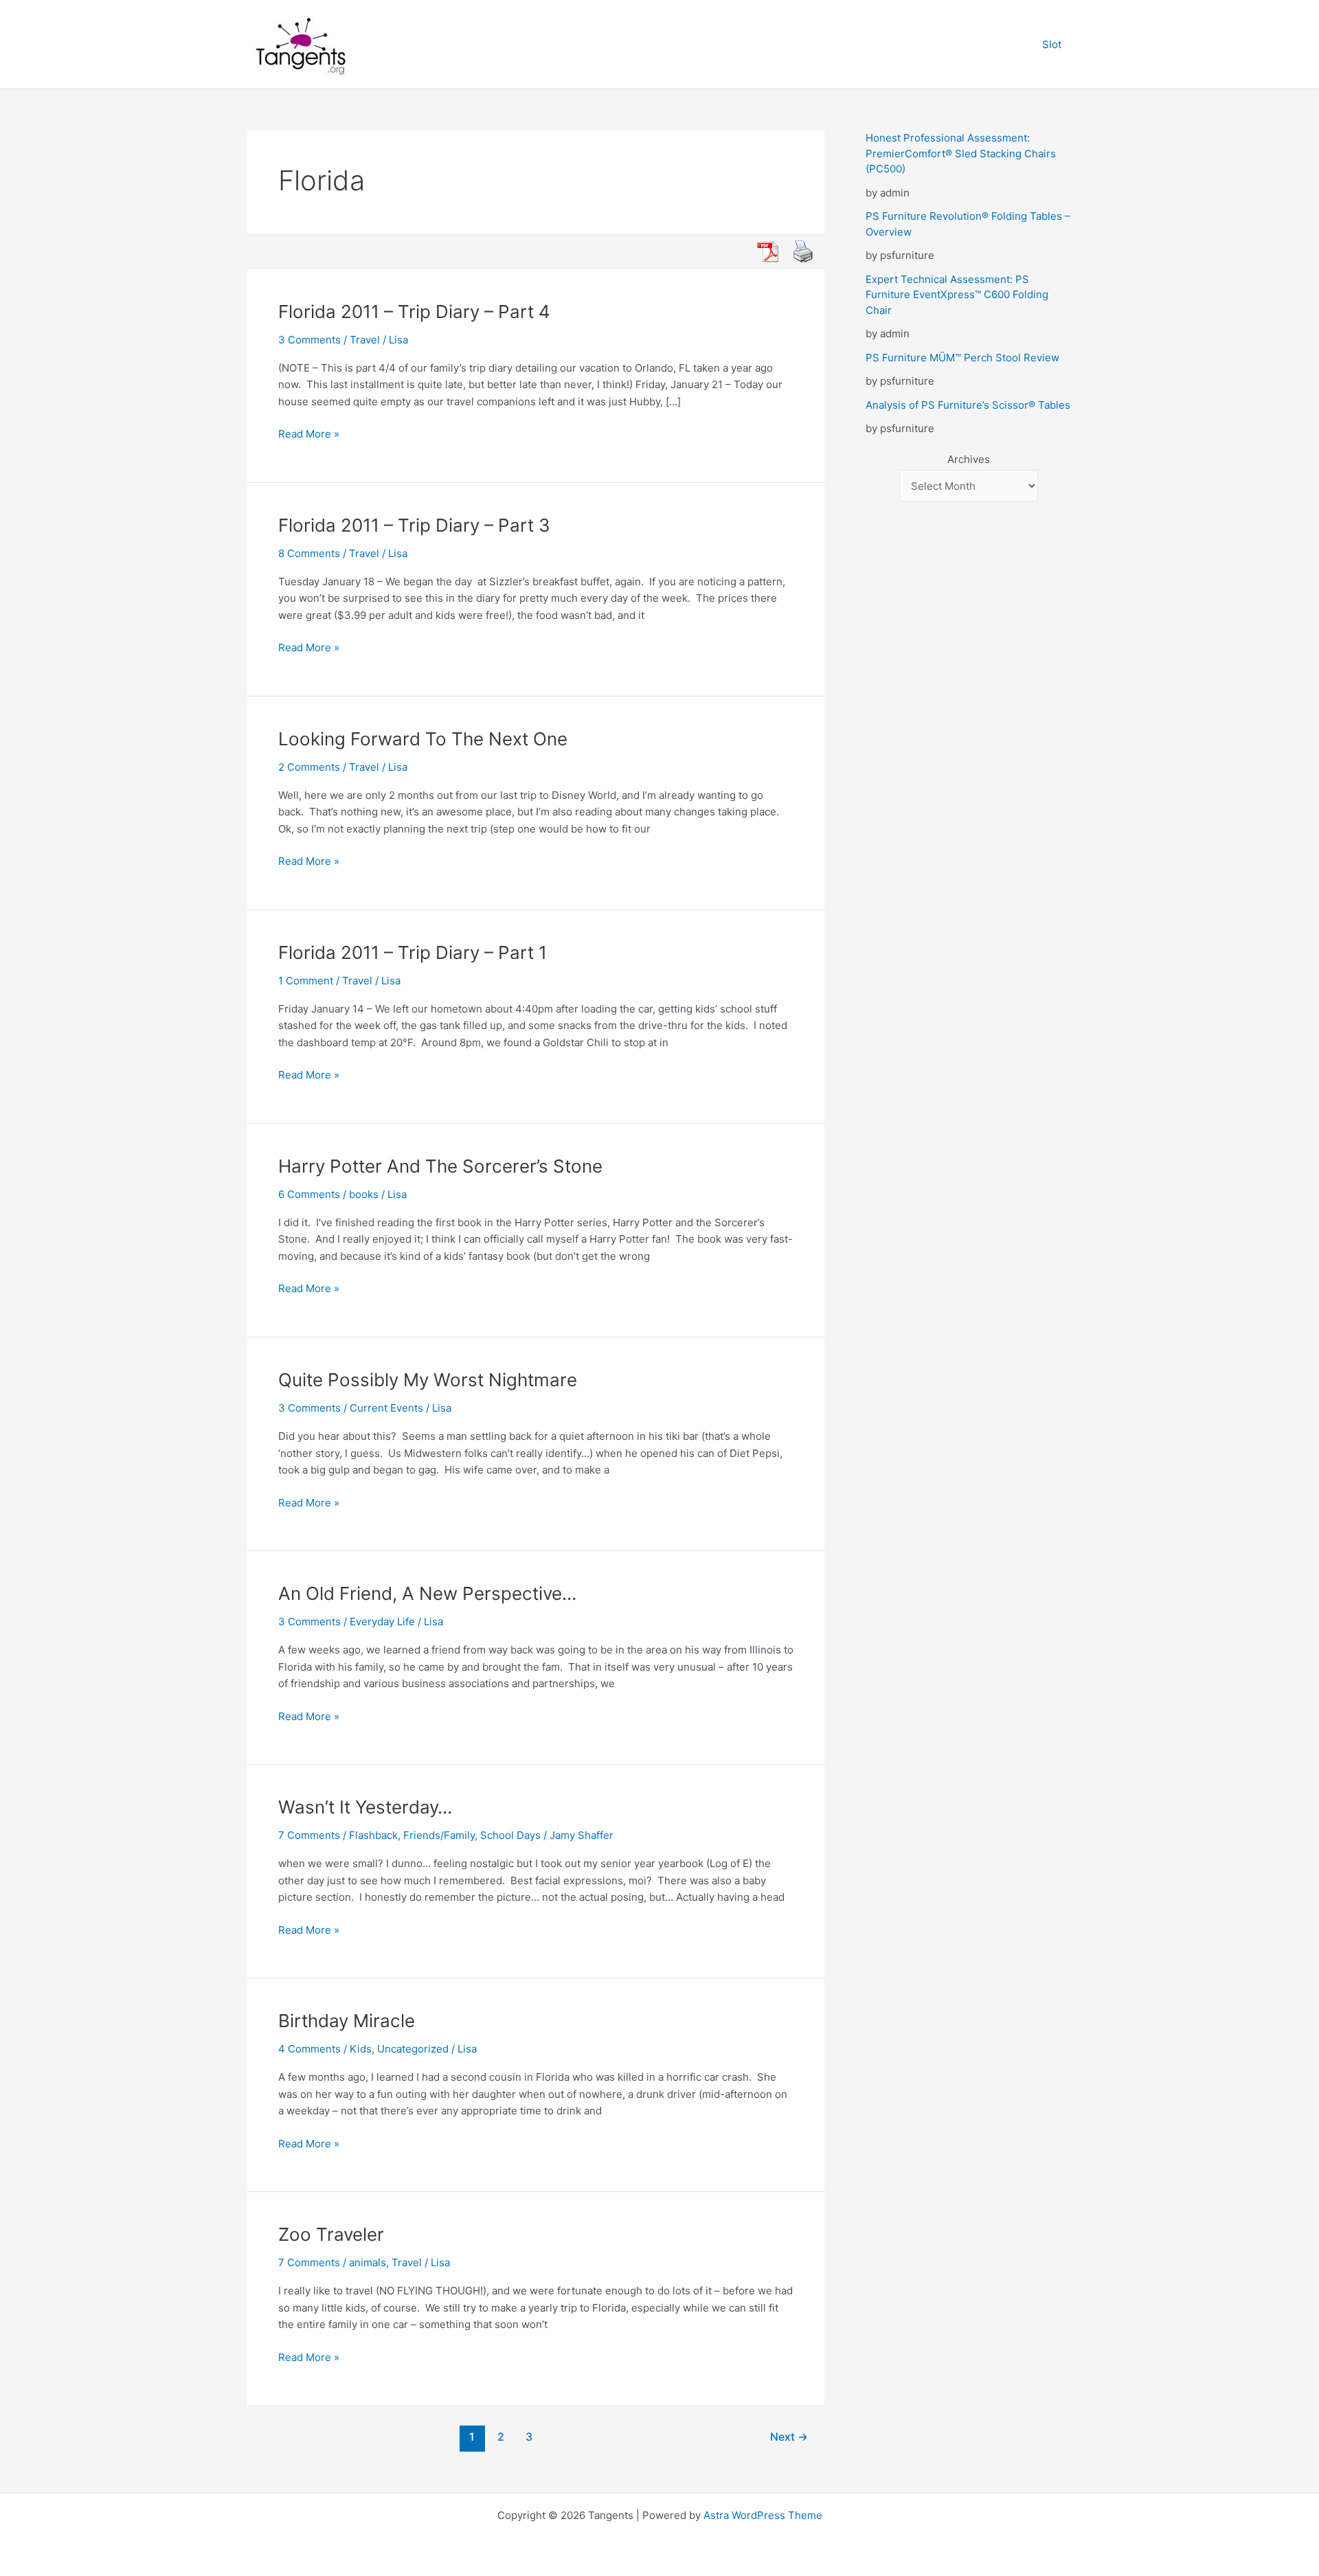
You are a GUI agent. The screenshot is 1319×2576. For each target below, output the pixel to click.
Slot (1052, 44)
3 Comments (309, 340)
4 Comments (309, 2049)
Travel (365, 340)
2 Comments (309, 767)
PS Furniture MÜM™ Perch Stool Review (962, 358)
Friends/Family (439, 1835)
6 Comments (309, 1194)
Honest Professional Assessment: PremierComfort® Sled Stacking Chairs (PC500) (961, 153)
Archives (969, 459)
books (364, 1194)
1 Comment (306, 981)
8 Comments (309, 553)
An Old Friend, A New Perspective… (427, 1593)
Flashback (373, 1835)
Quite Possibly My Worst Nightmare (428, 1380)
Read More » (309, 435)
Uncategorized (413, 2049)
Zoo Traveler (331, 2234)
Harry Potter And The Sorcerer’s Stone (440, 1166)
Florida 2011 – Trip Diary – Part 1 (413, 952)
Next (789, 2437)
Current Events (386, 1408)
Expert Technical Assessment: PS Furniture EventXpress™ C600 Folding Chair (957, 295)
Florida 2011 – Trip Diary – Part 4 (414, 312)
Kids (361, 2049)
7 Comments (309, 1835)
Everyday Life (382, 1622)
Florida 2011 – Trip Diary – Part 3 (414, 525)
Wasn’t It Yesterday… (365, 1807)
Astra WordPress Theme (763, 2515)
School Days (510, 1835)
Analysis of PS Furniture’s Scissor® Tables (968, 405)
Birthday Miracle (347, 2021)
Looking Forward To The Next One (423, 739)
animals (368, 2262)
